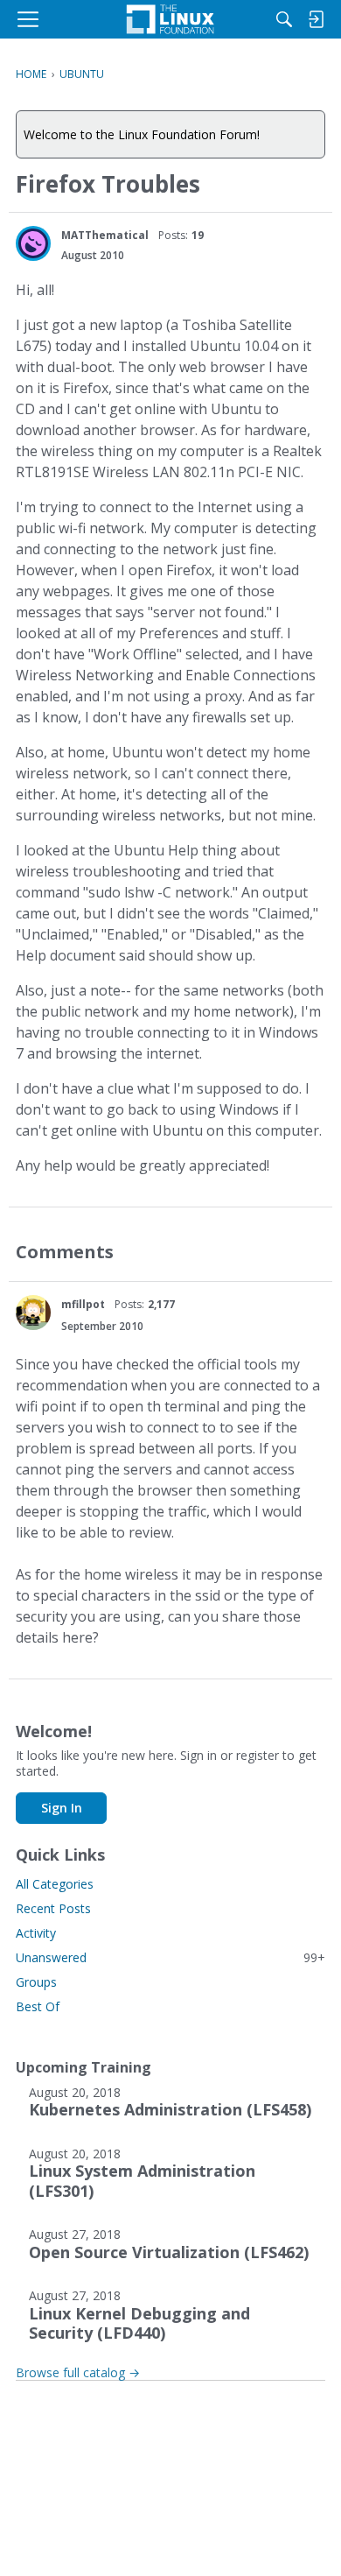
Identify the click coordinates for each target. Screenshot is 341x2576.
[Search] (284, 19)
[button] (33, 243)
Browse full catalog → (78, 2372)
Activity (36, 1933)
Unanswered (170, 1957)
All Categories (55, 1884)
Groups (36, 1982)
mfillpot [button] (83, 1304)
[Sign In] (316, 19)
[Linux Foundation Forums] (170, 19)
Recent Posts (53, 1908)
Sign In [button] (62, 1808)
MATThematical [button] (105, 235)
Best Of (38, 2006)
